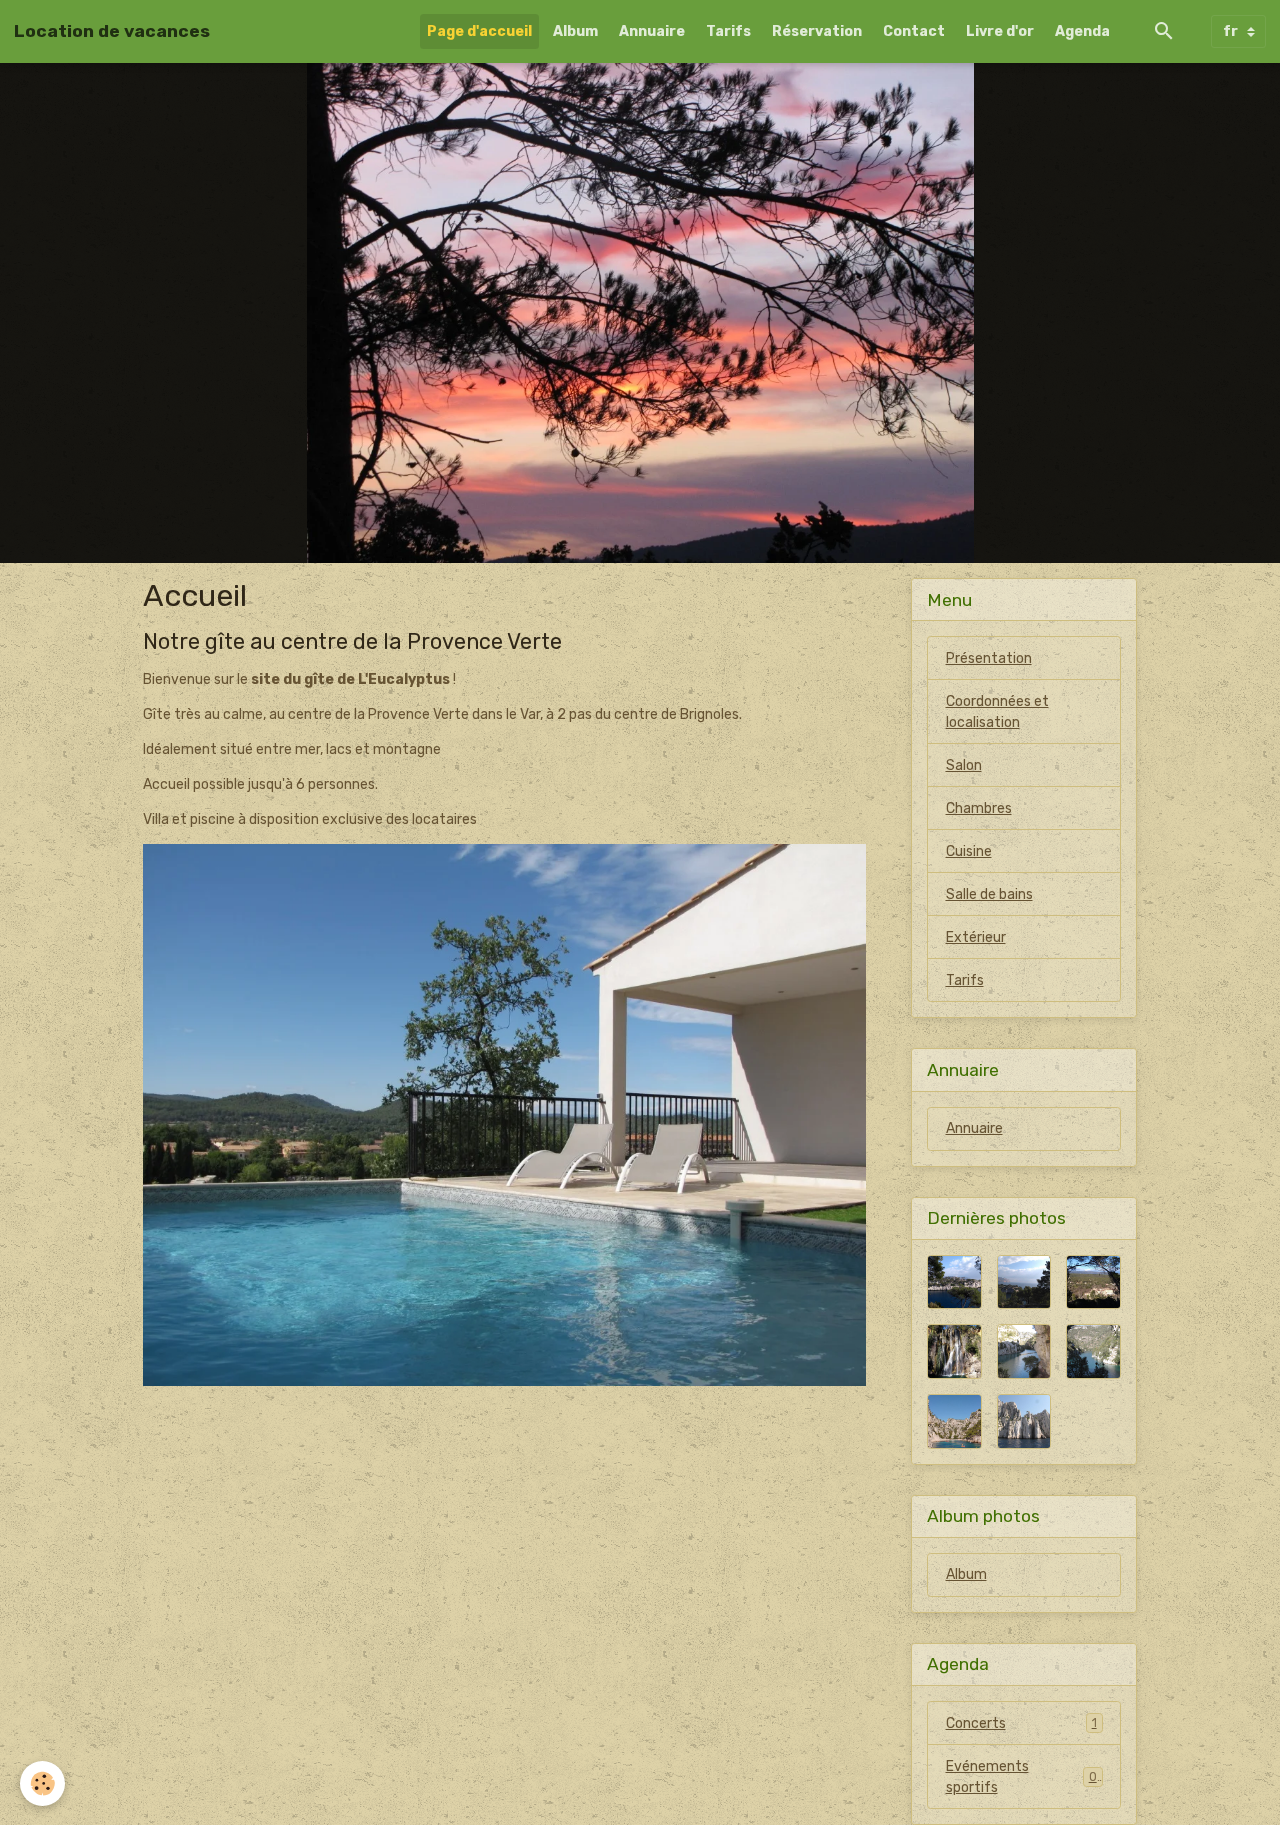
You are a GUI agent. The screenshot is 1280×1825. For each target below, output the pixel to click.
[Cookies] (42, 1783)
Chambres (979, 808)
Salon (964, 765)
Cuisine (969, 851)
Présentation (989, 658)
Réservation (817, 31)
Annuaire (652, 31)
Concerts (1021, 1723)
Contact (914, 31)
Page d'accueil (479, 31)
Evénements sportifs (1021, 1777)
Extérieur (976, 937)
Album (575, 31)
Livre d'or (1000, 31)
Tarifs (728, 31)
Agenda (1082, 31)
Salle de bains (989, 894)
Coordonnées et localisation (997, 712)
